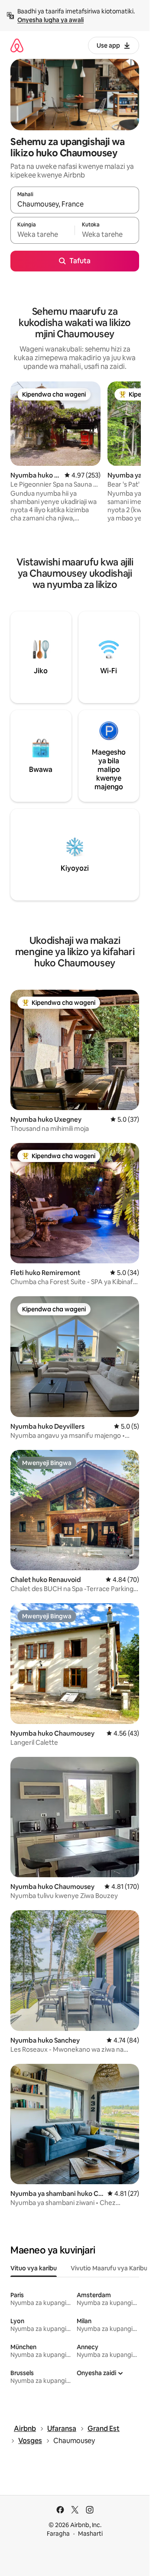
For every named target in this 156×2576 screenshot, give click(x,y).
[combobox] (75, 204)
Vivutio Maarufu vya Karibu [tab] (109, 2268)
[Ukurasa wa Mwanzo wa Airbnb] (17, 45)
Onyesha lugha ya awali (50, 20)
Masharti (90, 2534)
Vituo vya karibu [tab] (34, 2268)
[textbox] (42, 234)
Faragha (58, 2534)
